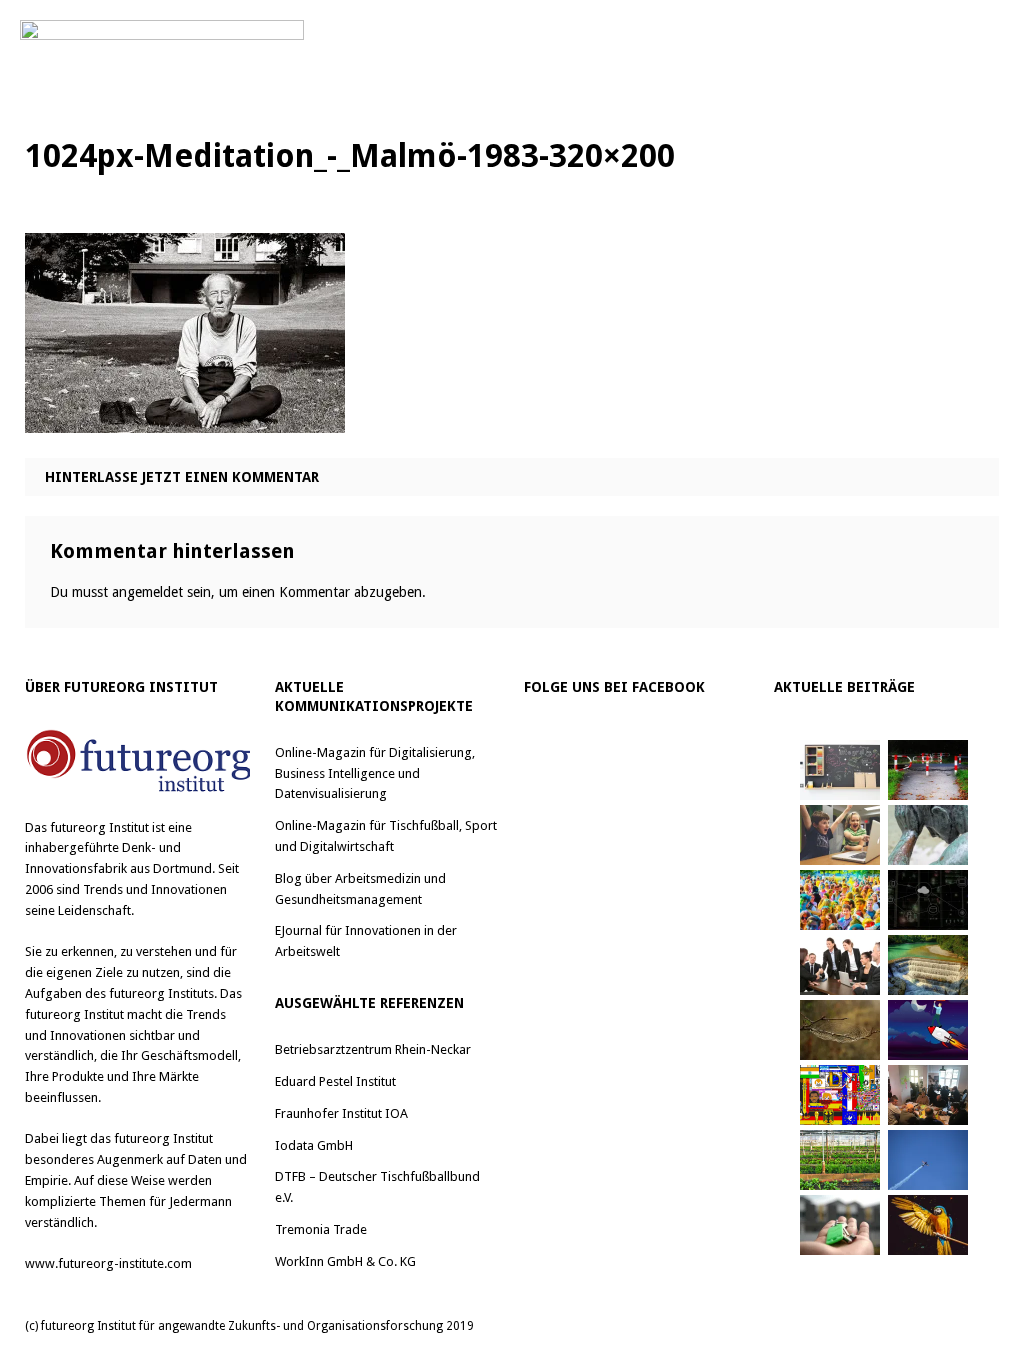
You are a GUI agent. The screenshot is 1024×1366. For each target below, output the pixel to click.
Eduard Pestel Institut (335, 1081)
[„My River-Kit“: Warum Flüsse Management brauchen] (928, 965)
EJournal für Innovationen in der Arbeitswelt (366, 941)
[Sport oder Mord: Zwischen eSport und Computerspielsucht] (840, 835)
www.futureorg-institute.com (108, 1263)
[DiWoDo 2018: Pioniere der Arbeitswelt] (928, 1095)
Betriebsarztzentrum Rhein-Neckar (373, 1049)
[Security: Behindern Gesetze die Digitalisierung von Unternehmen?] (928, 770)
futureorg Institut (99, 827)
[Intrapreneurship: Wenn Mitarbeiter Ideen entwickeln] (928, 1030)
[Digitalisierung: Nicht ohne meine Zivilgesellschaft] (840, 900)
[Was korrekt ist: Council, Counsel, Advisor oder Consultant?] (840, 965)
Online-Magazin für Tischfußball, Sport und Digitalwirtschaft (386, 836)
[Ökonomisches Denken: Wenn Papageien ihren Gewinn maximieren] (928, 1225)
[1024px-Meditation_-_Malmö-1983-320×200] (185, 417)
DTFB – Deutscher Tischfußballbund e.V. (377, 1187)
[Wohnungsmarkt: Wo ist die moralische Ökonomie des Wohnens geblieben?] (840, 1225)
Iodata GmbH (314, 1145)
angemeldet (147, 592)
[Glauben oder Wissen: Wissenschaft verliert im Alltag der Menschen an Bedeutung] (928, 835)
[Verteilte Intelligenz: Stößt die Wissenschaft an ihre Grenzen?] (928, 900)
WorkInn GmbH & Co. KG (345, 1261)
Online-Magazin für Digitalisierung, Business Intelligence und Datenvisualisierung (375, 773)
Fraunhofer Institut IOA (341, 1113)
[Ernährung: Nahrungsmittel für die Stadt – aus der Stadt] (840, 1160)
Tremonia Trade (321, 1229)
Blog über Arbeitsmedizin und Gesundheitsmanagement (360, 889)
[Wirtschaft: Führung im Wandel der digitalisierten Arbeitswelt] (928, 1160)
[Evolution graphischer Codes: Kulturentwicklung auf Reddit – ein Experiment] (840, 1095)
